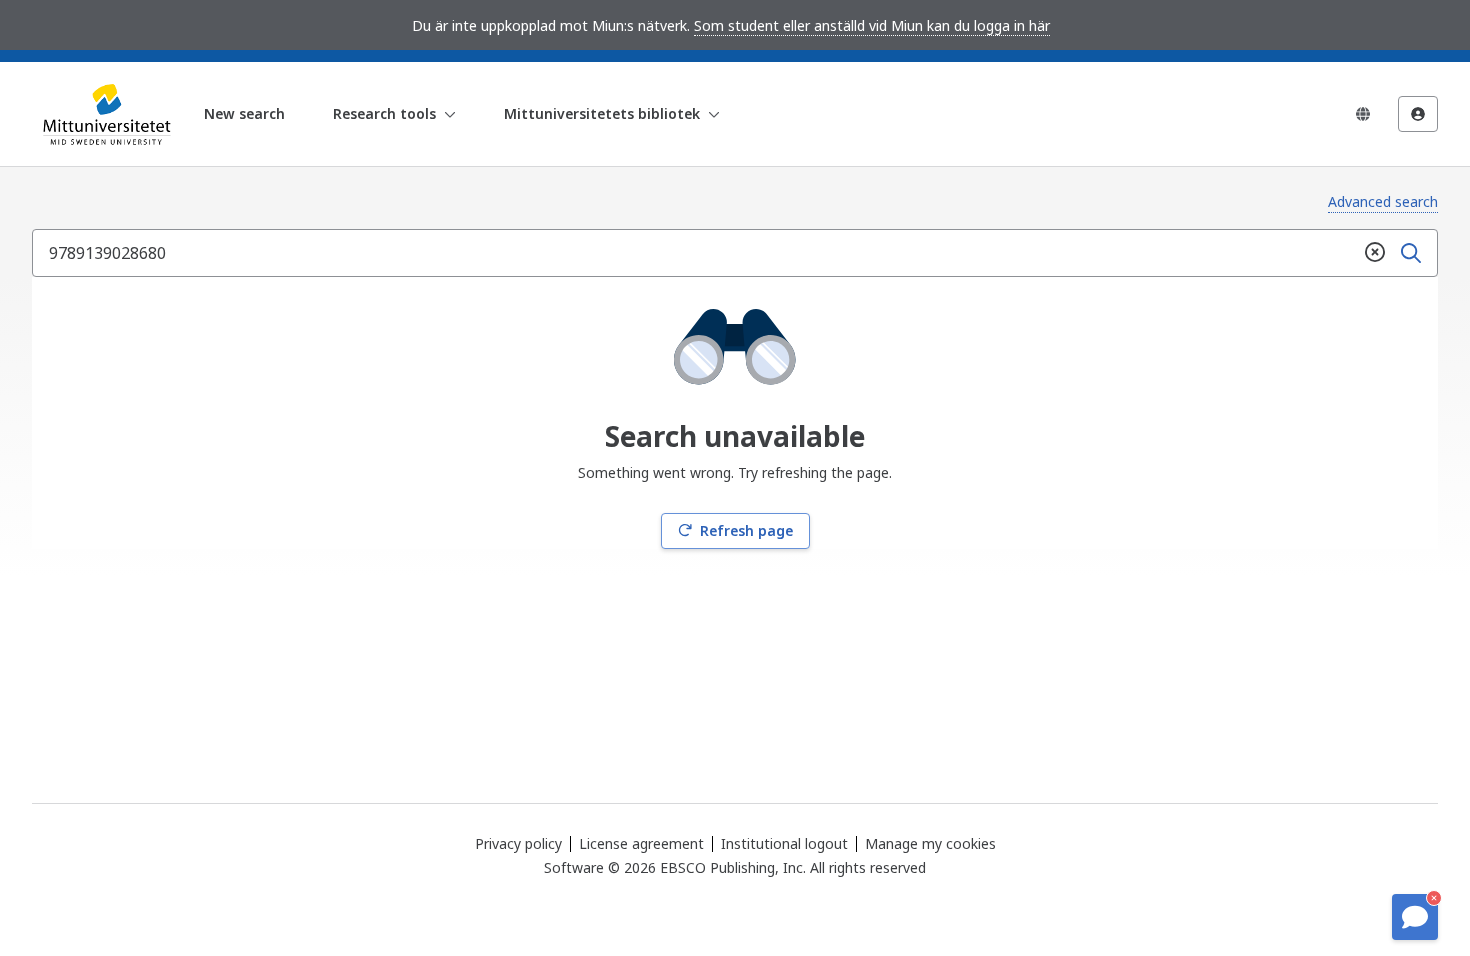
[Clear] (1375, 253)
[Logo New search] (104, 114)
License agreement (641, 843)
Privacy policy (518, 843)
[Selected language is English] (1363, 114)
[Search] (1411, 253)
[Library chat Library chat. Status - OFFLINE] (1415, 917)
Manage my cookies (930, 844)
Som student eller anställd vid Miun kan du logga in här (872, 25)
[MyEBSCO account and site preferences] (1418, 114)
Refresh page (746, 530)
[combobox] (695, 253)
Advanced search (1383, 201)
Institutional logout (784, 843)
